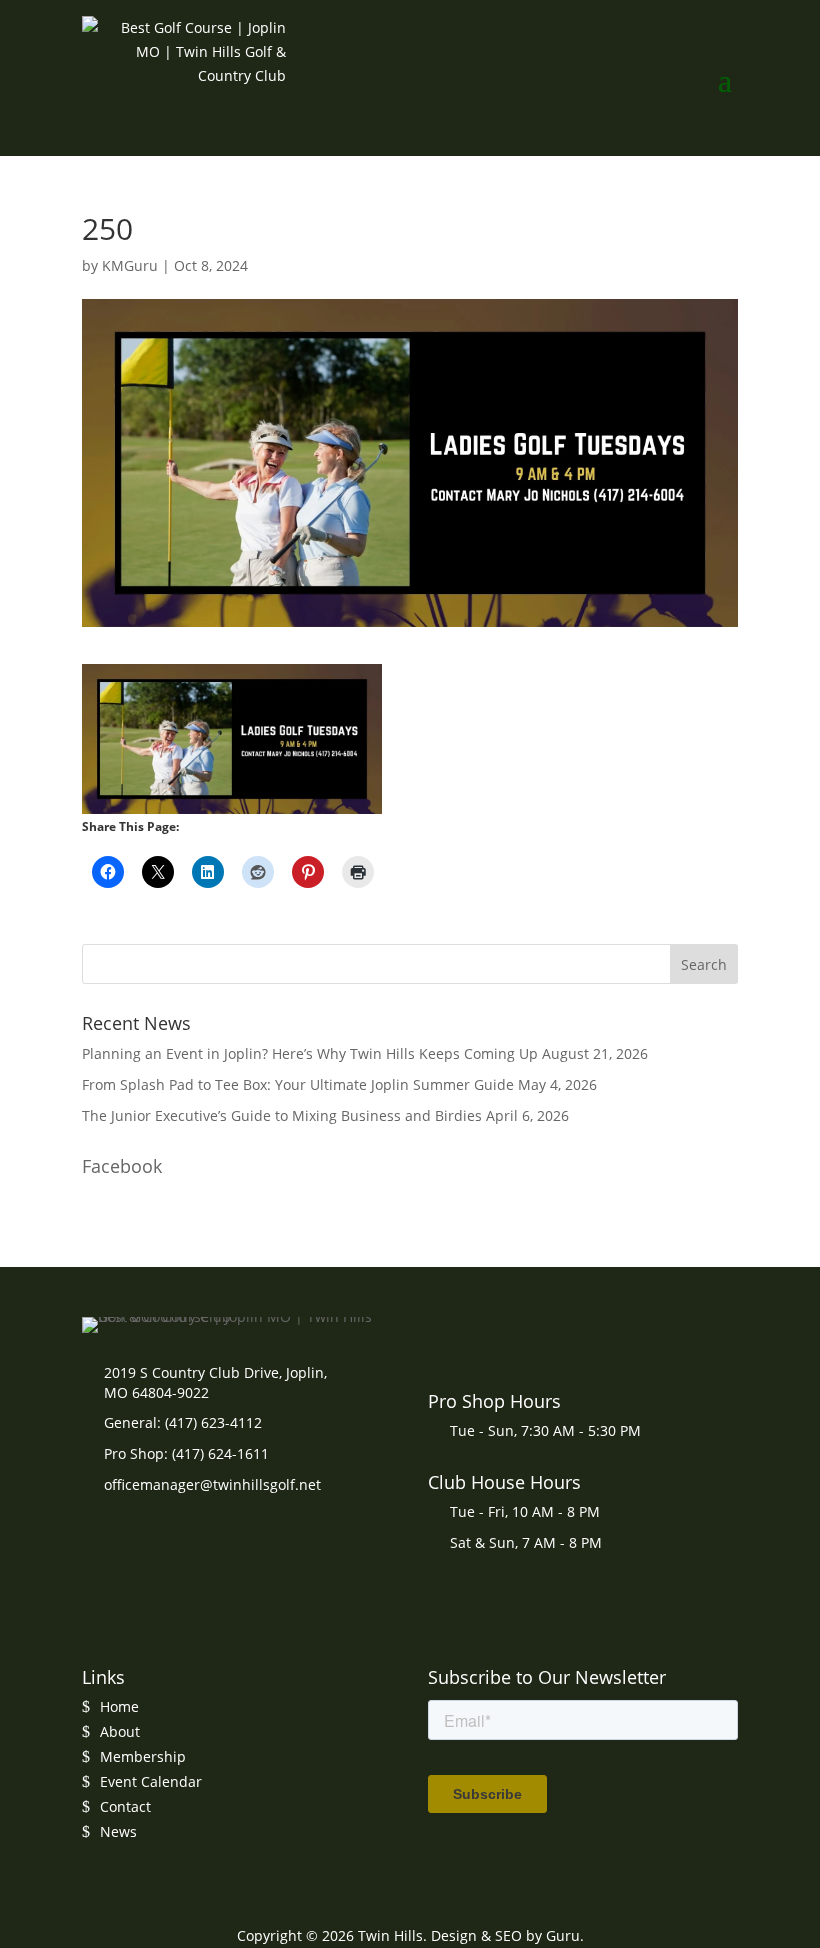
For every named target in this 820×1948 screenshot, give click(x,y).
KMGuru (130, 265)
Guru (563, 1935)
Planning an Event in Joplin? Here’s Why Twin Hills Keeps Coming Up (310, 1053)
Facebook (122, 1166)
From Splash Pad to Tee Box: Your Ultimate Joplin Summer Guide (298, 1084)
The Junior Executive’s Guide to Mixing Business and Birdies (282, 1115)
